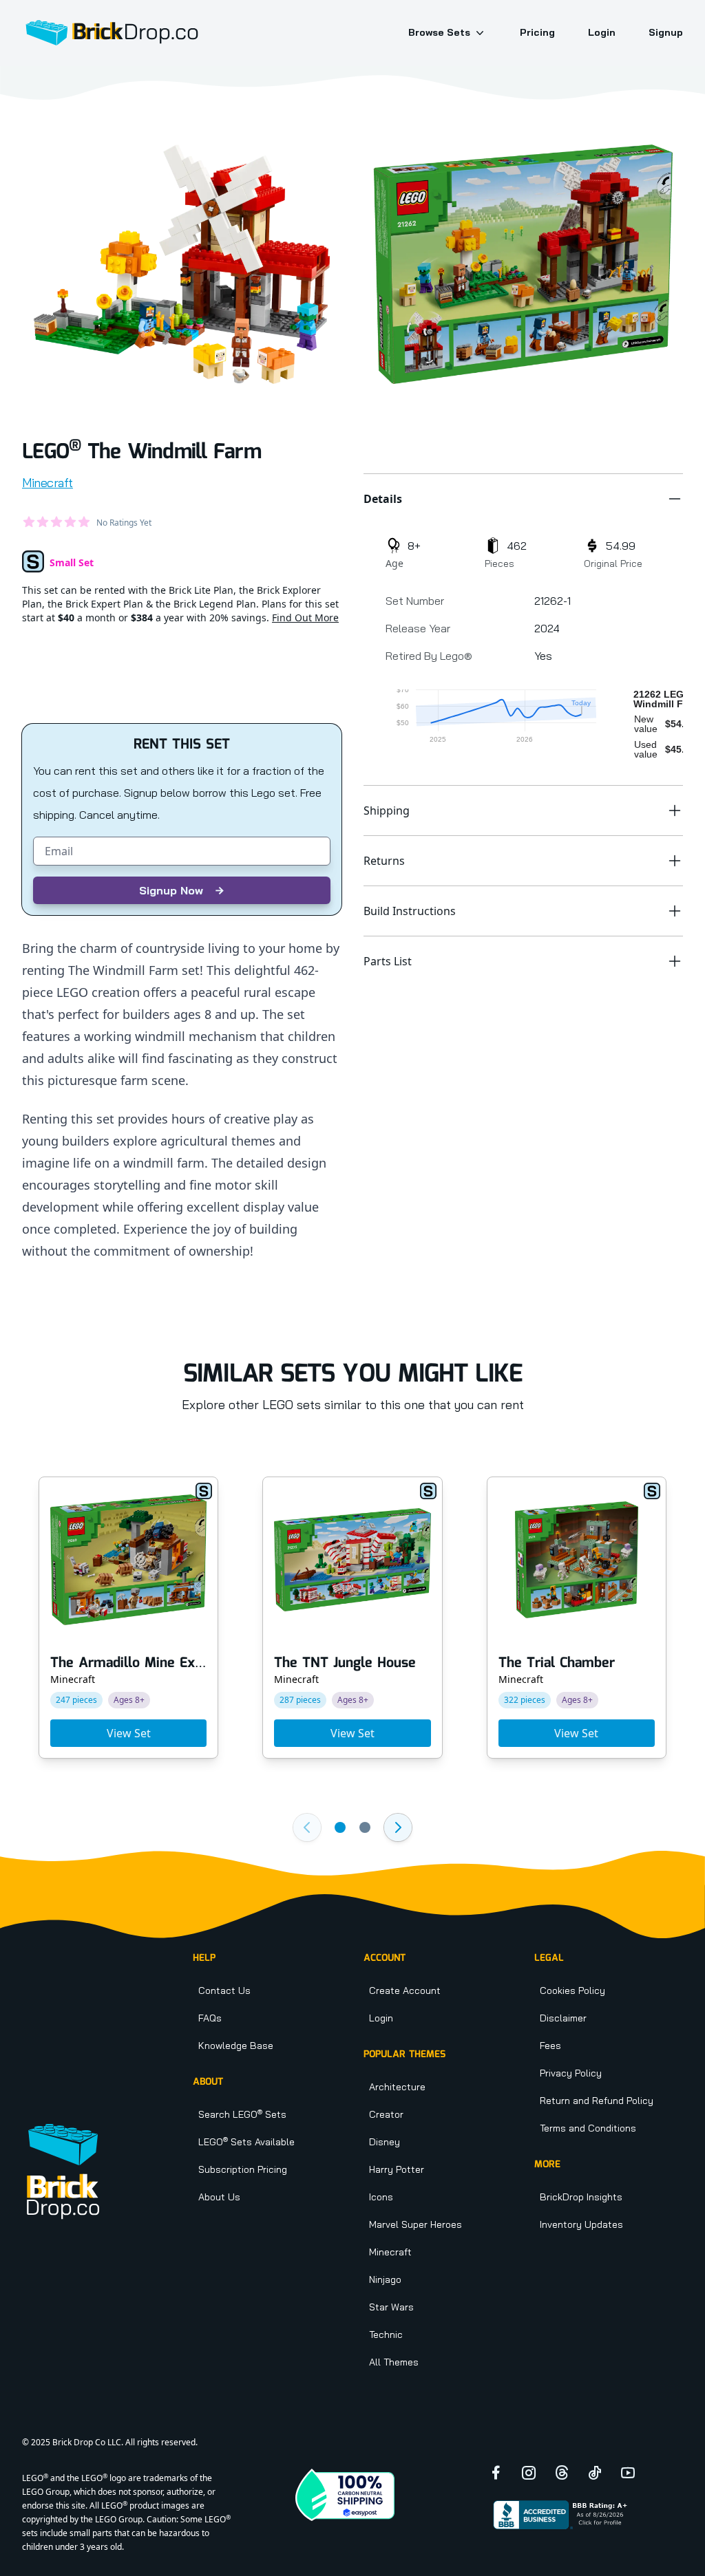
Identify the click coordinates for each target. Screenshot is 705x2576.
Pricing (537, 32)
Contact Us (224, 1990)
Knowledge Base (236, 2046)
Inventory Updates (581, 2224)
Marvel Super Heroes (415, 2224)
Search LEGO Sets (242, 2114)
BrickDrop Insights (581, 2197)
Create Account (405, 1990)
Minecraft (48, 483)
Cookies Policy (572, 1990)
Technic (386, 2334)
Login (602, 32)
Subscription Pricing (243, 2169)
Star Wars (391, 2307)
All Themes (394, 2362)
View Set (129, 1733)
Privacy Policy (571, 2073)
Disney (385, 2142)
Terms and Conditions (588, 2128)
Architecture (397, 2087)
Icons (381, 2197)
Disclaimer (563, 2018)
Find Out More (305, 618)
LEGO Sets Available (246, 2142)
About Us (219, 2197)
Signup (666, 32)
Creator (386, 2114)
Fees (550, 2046)
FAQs (210, 2018)
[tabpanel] (182, 264)
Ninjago (385, 2279)
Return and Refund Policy (597, 2101)
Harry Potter (397, 2169)
